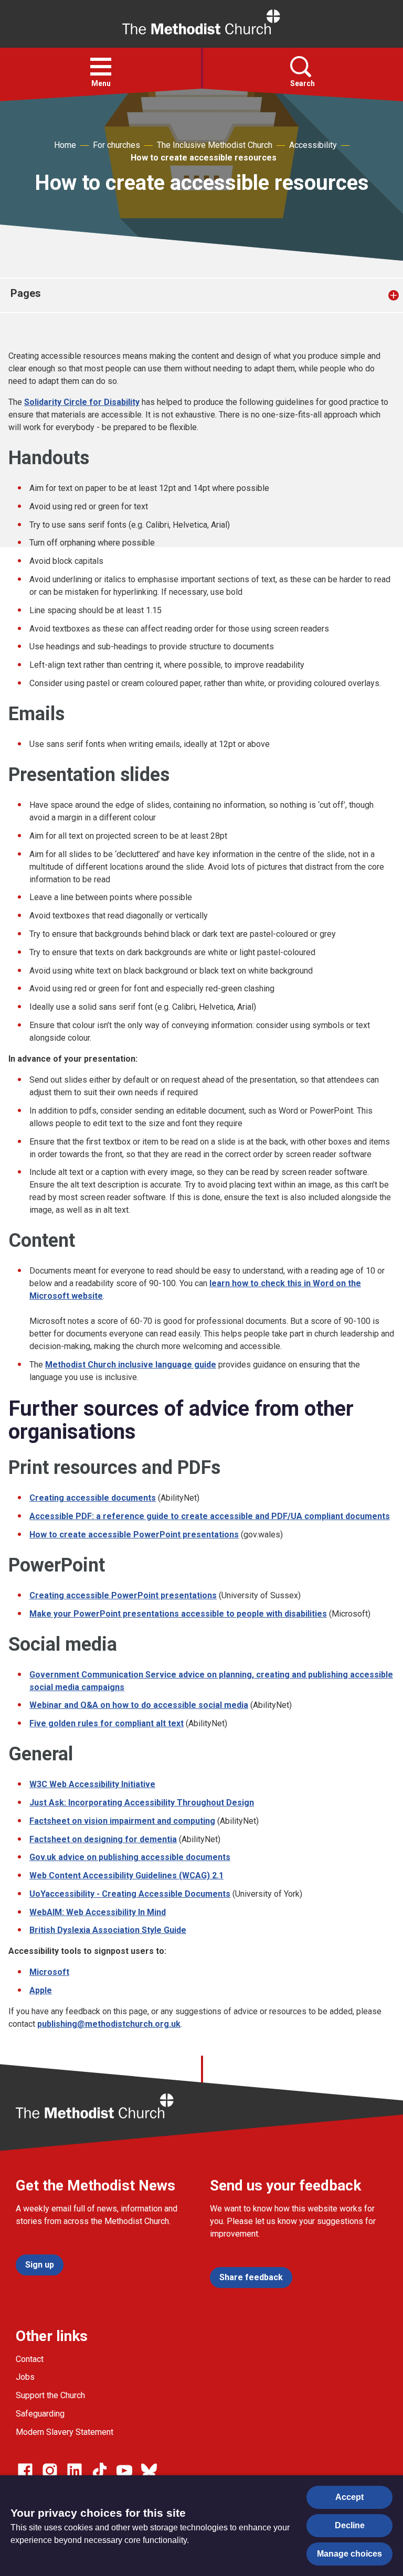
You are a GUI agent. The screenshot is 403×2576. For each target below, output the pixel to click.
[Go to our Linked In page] (75, 2471)
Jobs (25, 2377)
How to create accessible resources (204, 158)
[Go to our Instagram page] (50, 2471)
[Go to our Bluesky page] (149, 2471)
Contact (30, 2359)
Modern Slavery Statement (65, 2432)
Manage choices (349, 2554)
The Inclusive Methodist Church (215, 145)
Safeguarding (40, 2414)
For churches (116, 145)
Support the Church (50, 2395)
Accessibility (313, 145)
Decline (350, 2525)
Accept (349, 2497)
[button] (101, 67)
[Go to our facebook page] (25, 2471)
